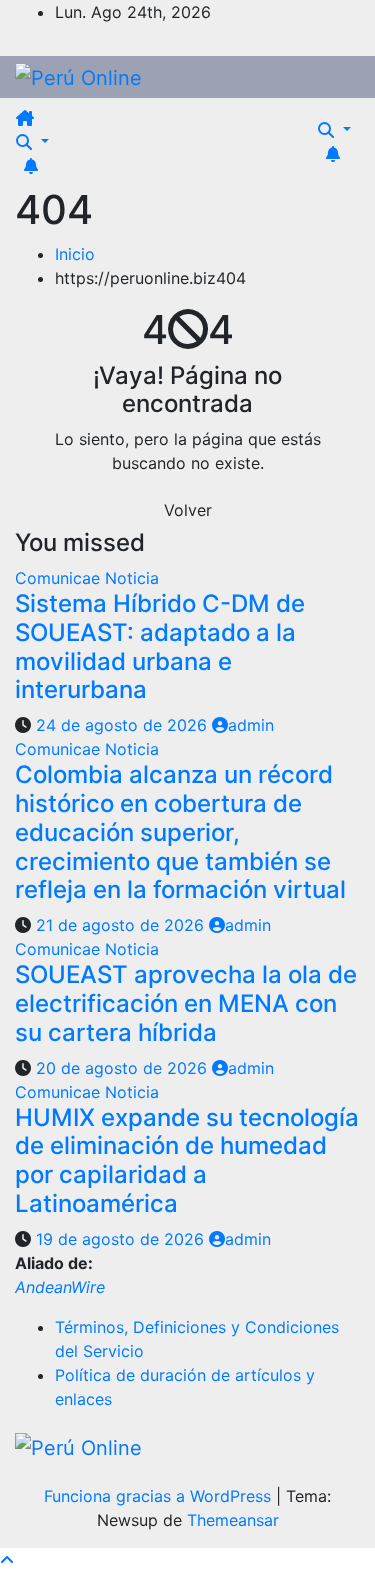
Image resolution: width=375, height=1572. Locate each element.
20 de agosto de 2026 (124, 1068)
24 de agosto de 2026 (124, 725)
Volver (188, 510)
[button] (32, 142)
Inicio (75, 254)
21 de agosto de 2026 (122, 925)
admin (251, 725)
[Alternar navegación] (52, 124)
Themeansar (233, 1520)
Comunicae (60, 578)
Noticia (132, 578)
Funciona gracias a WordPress (160, 1496)
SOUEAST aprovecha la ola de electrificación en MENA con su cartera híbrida (186, 1003)
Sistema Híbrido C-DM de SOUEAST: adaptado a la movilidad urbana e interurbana (160, 646)
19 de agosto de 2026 (122, 1239)
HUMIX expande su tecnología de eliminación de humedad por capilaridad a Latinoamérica (187, 1160)
